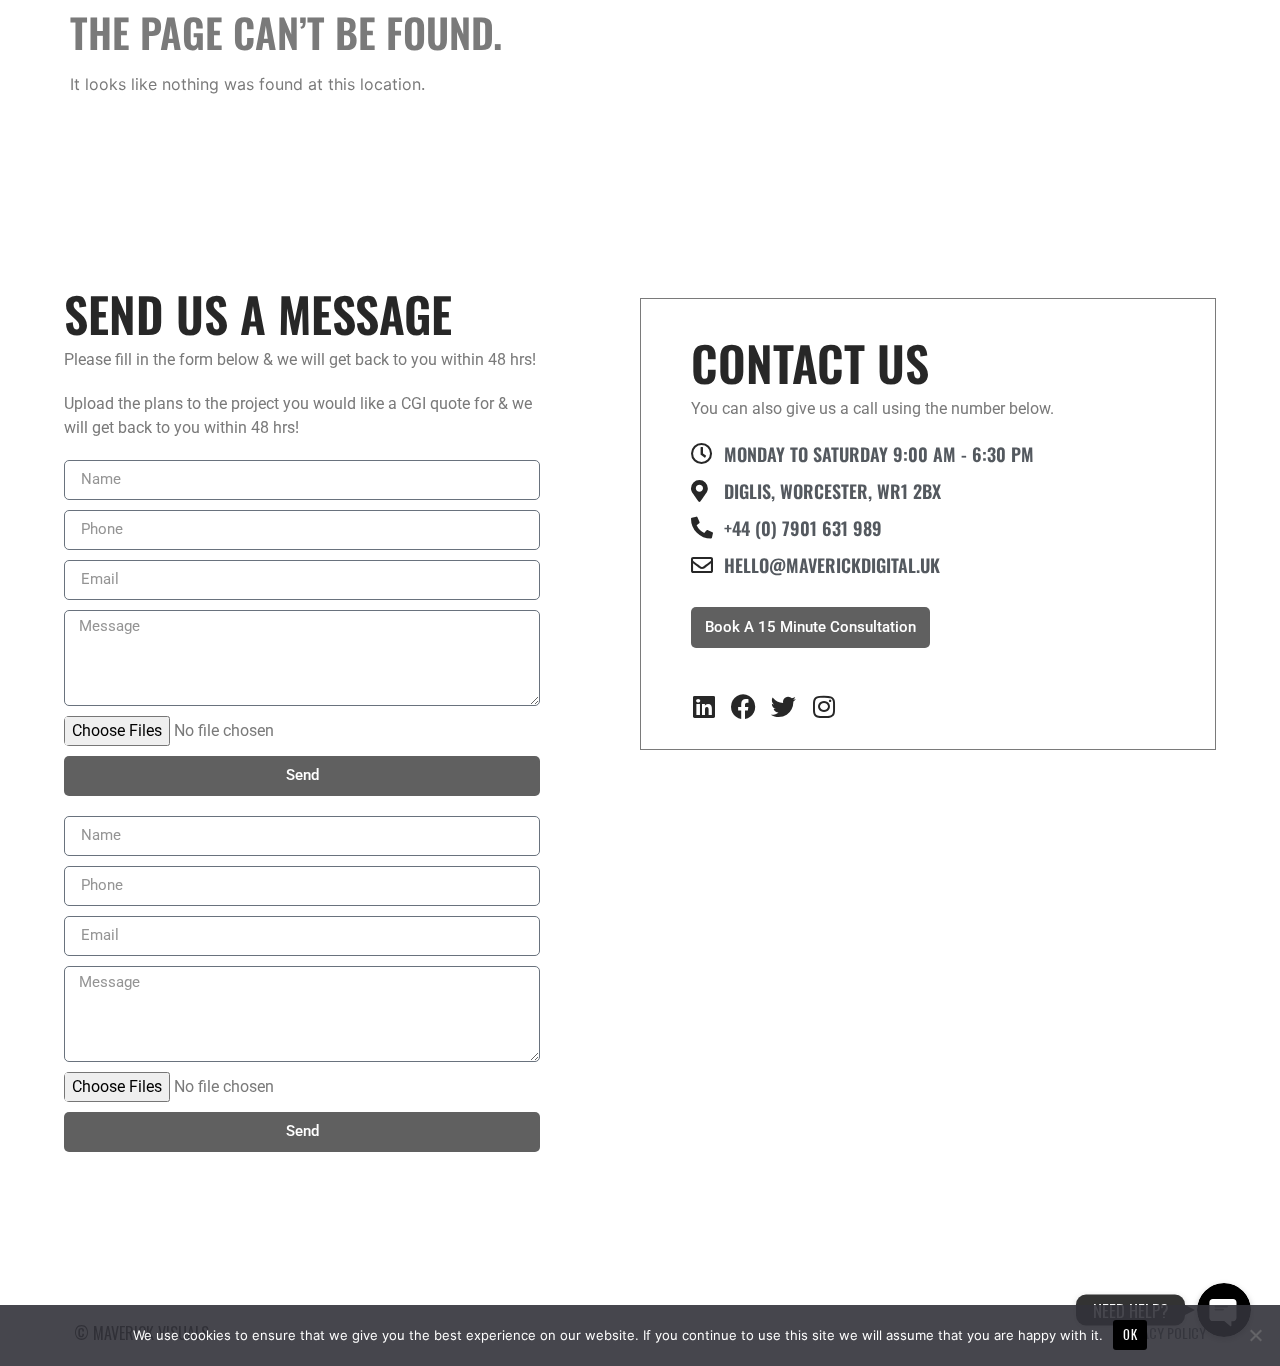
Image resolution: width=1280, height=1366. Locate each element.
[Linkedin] (703, 706)
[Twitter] (783, 706)
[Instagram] (823, 706)
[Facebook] (743, 706)
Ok (1130, 1334)
